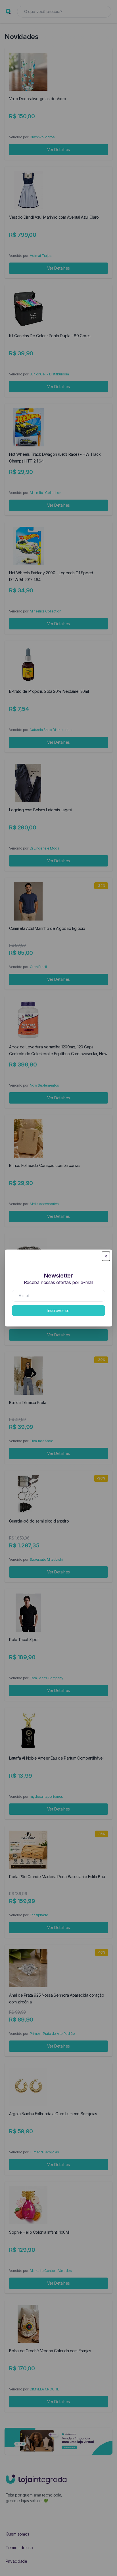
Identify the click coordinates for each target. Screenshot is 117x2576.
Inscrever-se (58, 1310)
